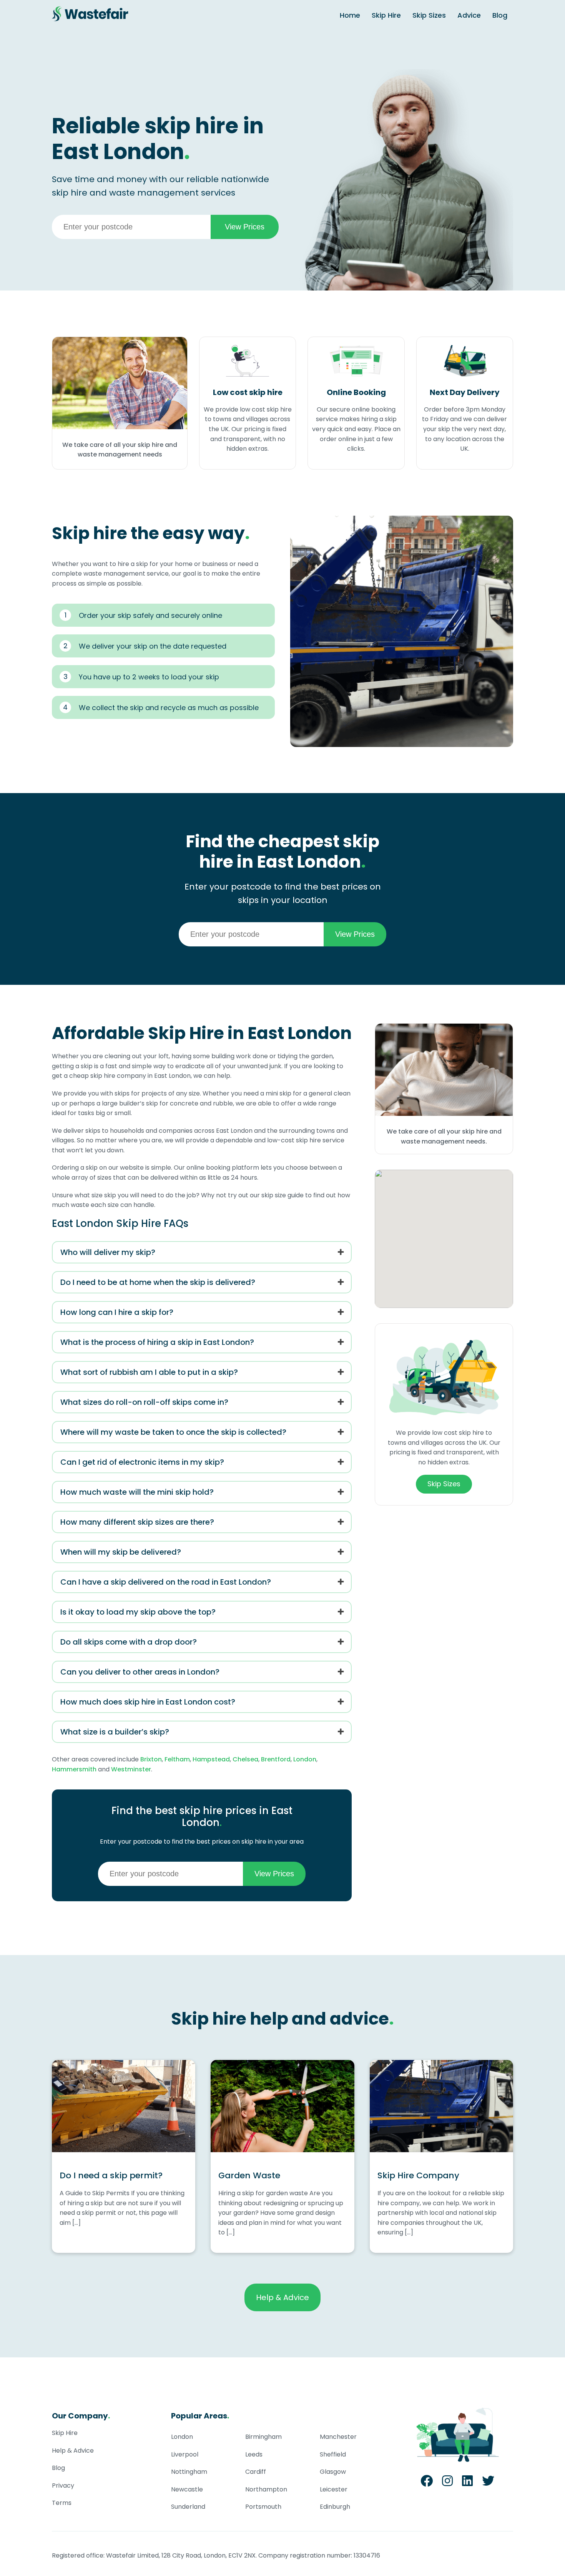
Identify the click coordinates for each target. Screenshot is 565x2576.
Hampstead (211, 1759)
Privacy (63, 2486)
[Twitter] (488, 2483)
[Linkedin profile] (467, 2483)
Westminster (131, 1769)
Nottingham (189, 2472)
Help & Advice (282, 2297)
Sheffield (333, 2454)
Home (350, 15)
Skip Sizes (429, 15)
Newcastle (187, 2489)
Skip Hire (386, 15)
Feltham (177, 1759)
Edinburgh (335, 2507)
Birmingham (263, 2437)
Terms (62, 2503)
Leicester (334, 2489)
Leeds (254, 2454)
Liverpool (185, 2454)
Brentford (276, 1759)
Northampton (266, 2489)
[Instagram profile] (447, 2483)
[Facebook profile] (427, 2483)
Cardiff (256, 2472)
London (305, 1759)
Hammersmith (74, 1769)
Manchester (338, 2437)
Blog (500, 15)
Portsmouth (263, 2507)
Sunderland (188, 2507)
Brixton (151, 1759)
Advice (469, 15)
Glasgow (333, 2472)
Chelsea (245, 1759)
